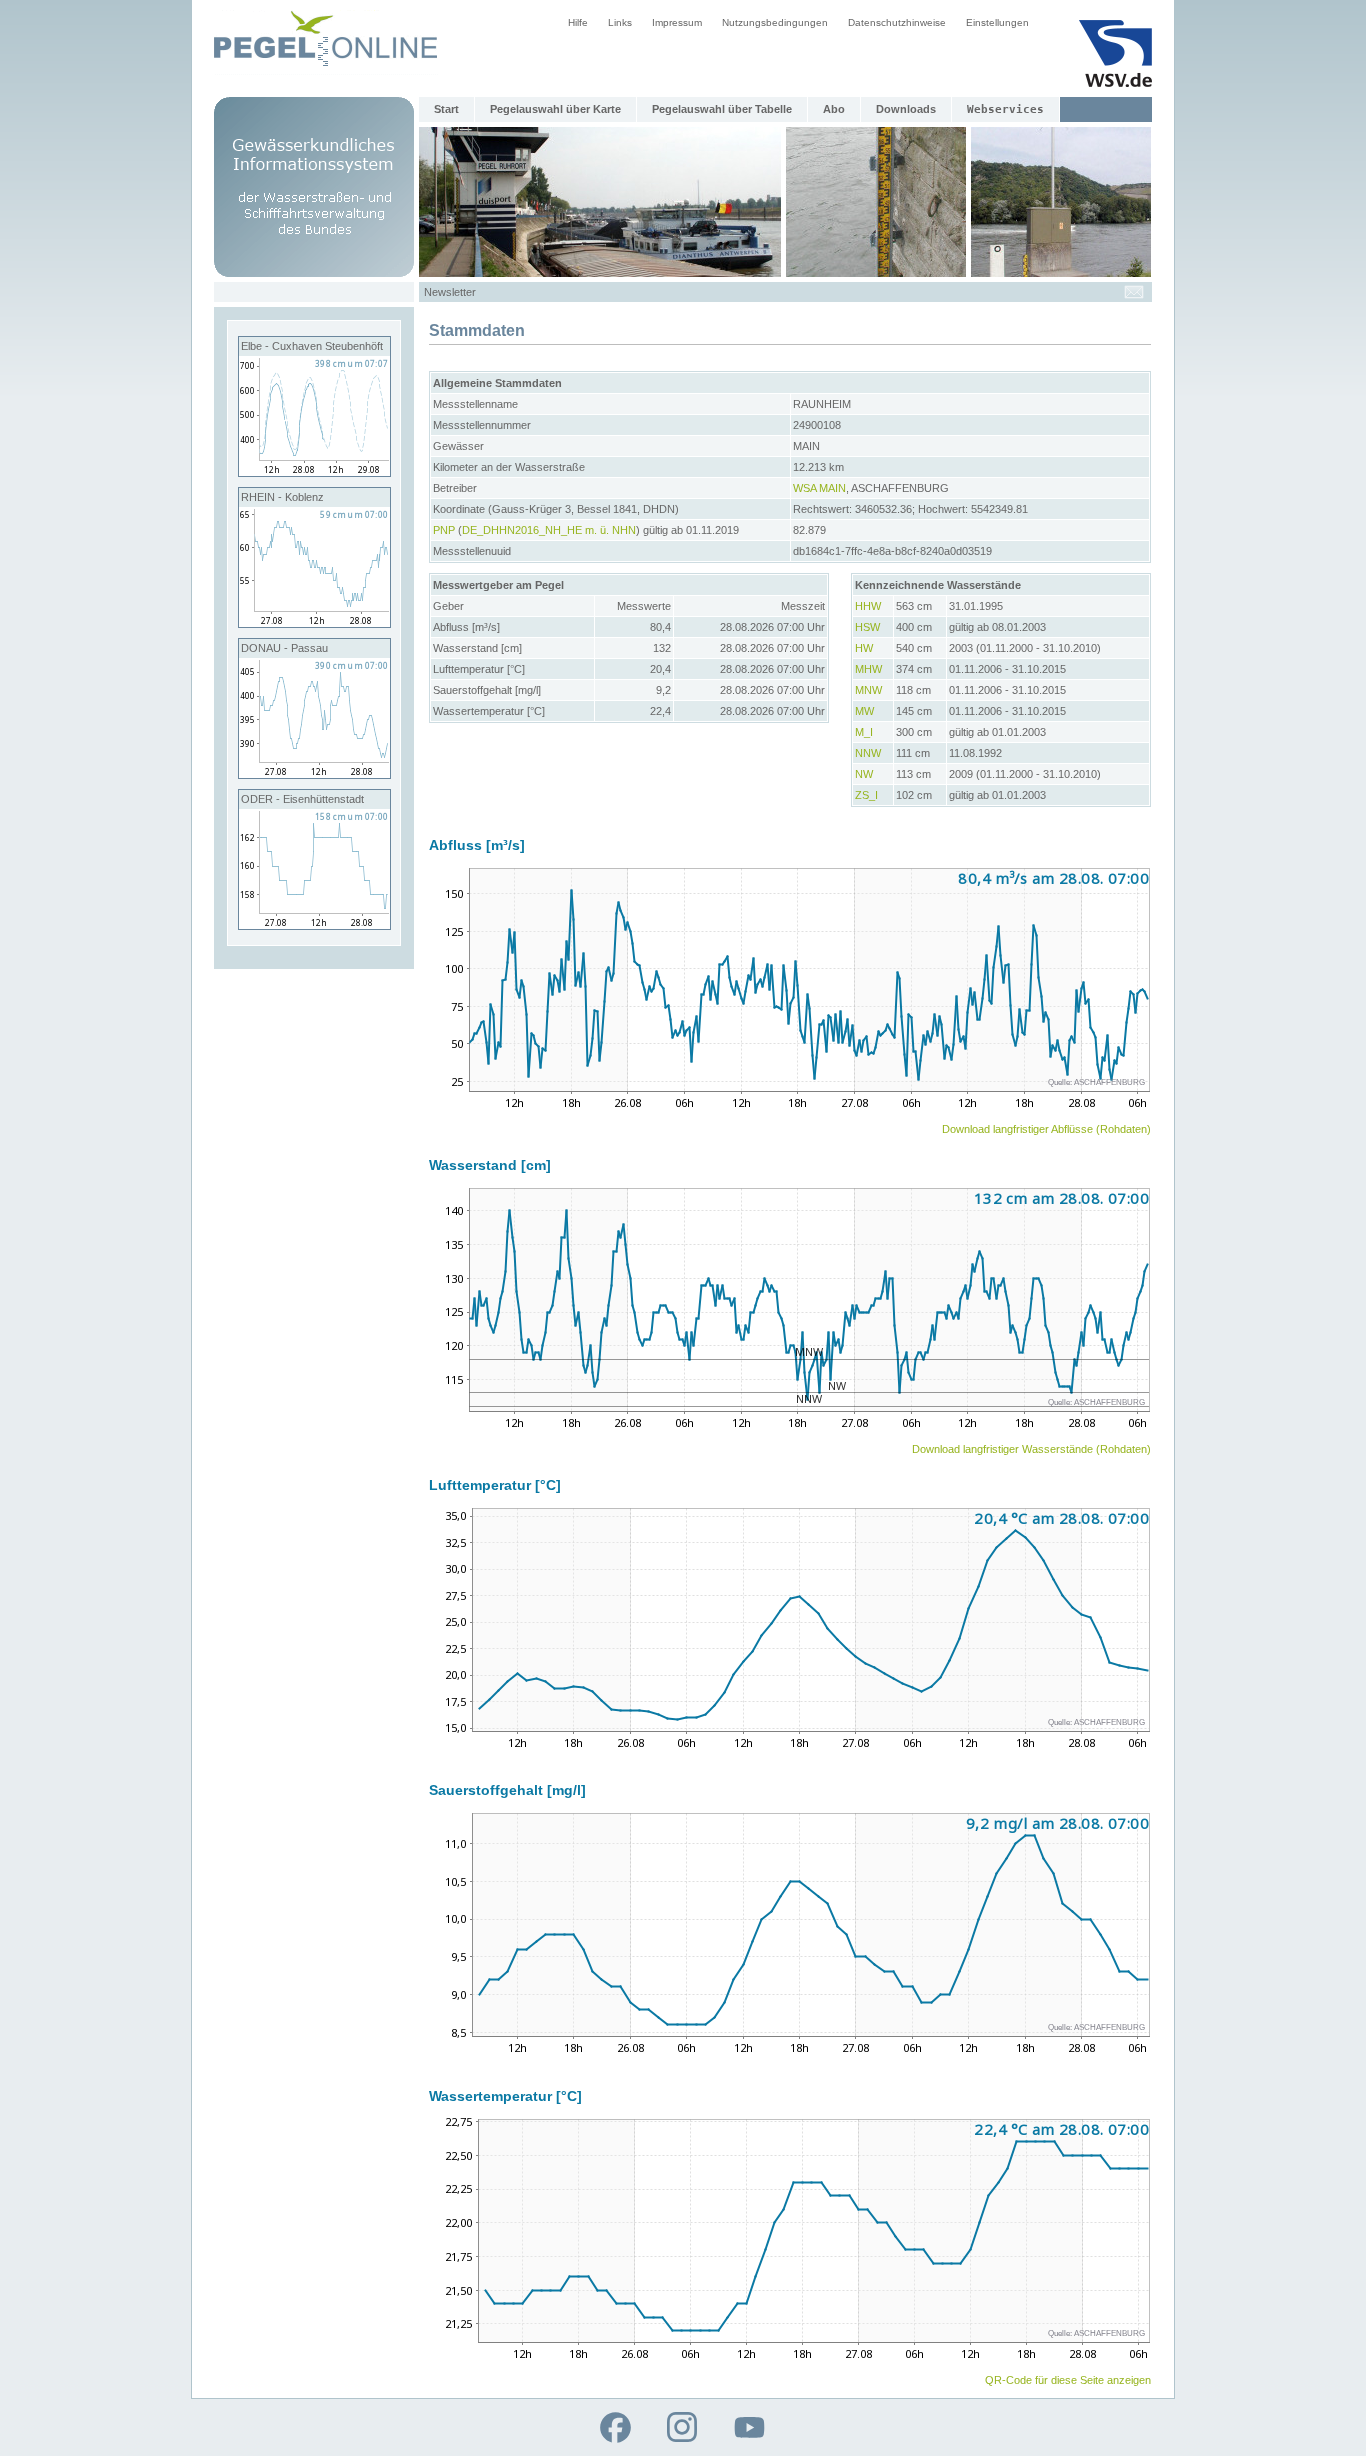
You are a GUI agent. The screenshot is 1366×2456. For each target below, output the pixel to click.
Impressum (677, 22)
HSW (867, 627)
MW (864, 711)
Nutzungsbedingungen (775, 22)
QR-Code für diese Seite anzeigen (1068, 2380)
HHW (868, 606)
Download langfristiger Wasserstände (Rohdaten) (1031, 1449)
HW (864, 648)
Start (446, 109)
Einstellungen (997, 22)
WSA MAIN (819, 488)
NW (864, 774)
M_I (864, 732)
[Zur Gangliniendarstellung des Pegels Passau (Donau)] (314, 774)
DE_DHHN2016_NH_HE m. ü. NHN (549, 530)
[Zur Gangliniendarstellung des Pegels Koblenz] (314, 623)
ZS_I (866, 795)
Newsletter (450, 292)
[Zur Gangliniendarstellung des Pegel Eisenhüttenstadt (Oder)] (314, 925)
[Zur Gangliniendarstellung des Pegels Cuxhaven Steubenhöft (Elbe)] (314, 472)
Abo (834, 109)
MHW (868, 669)
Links (620, 22)
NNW (868, 753)
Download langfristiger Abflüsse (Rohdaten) (1046, 1129)
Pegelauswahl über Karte (555, 109)
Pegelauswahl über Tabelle (722, 109)
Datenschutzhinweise (897, 22)
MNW (868, 690)
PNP (444, 530)
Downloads (906, 109)
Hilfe (578, 22)
